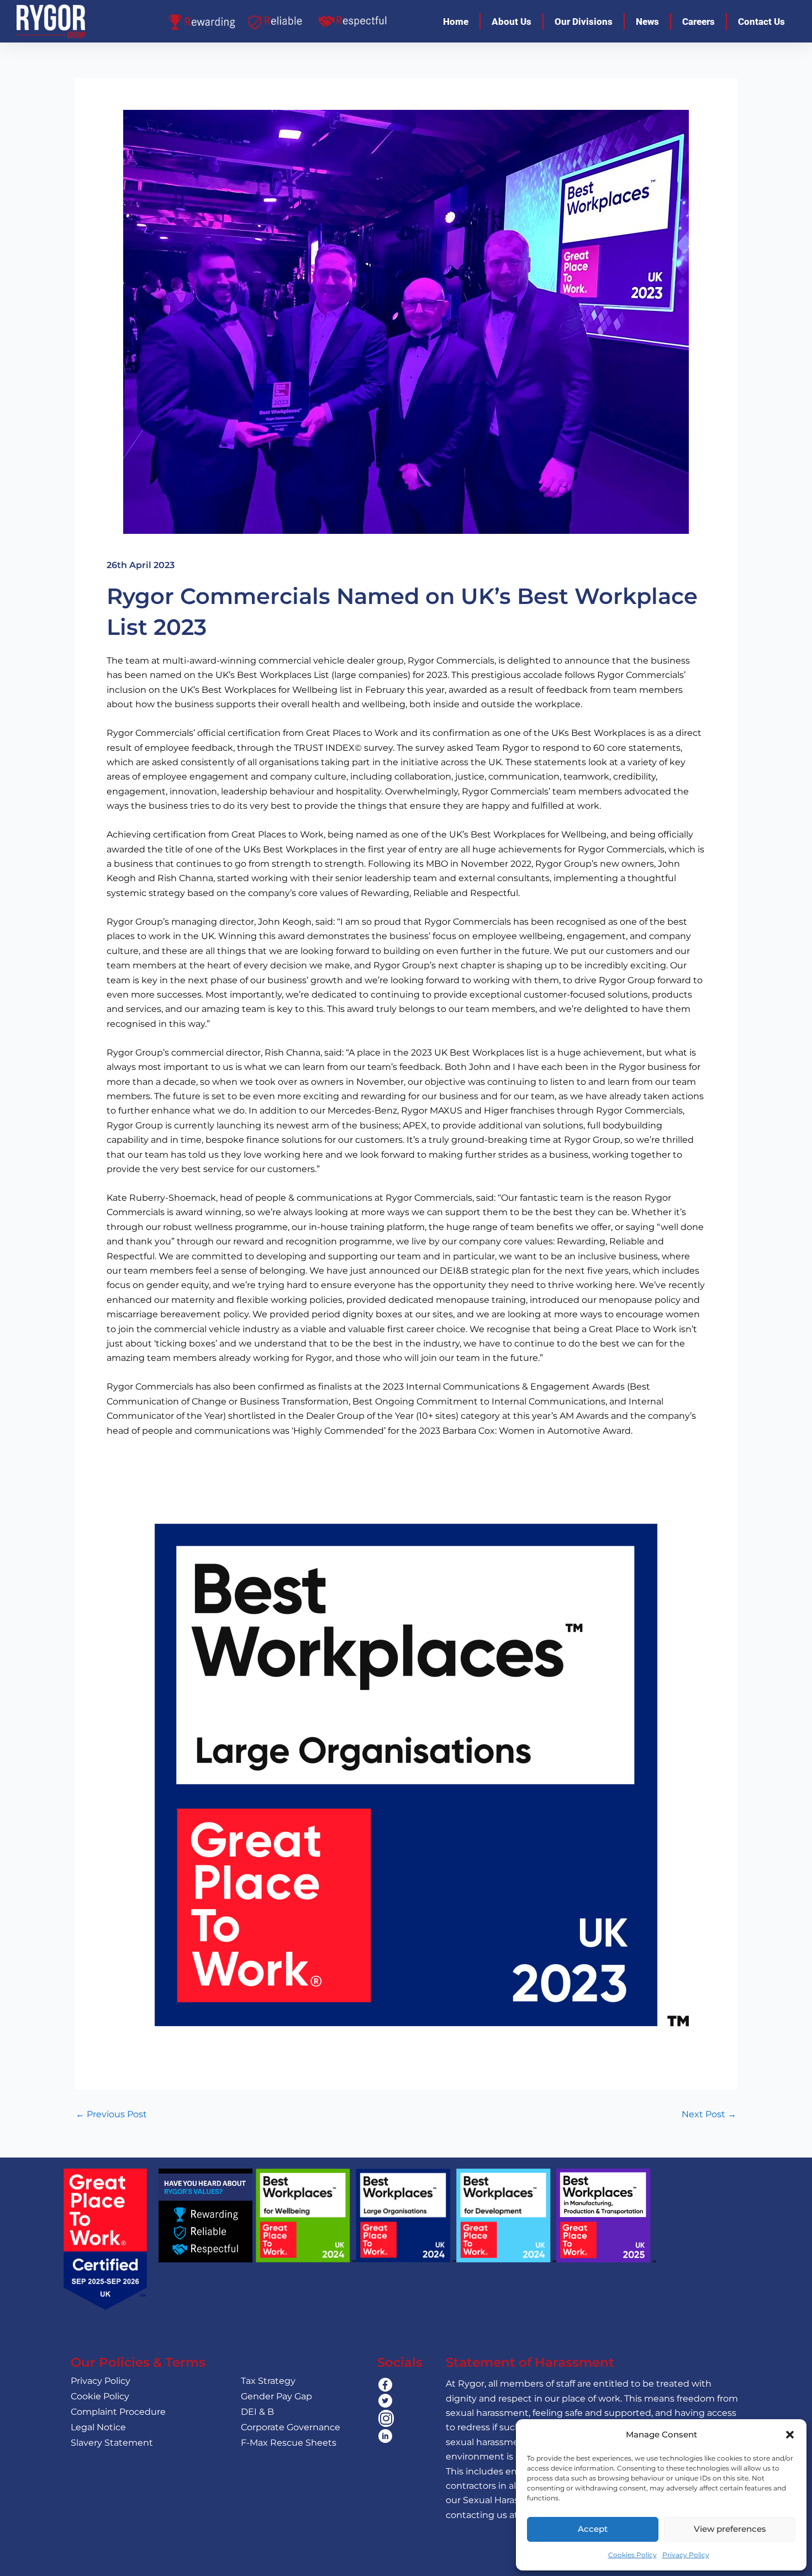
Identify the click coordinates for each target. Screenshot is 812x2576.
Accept (593, 2529)
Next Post (709, 2114)
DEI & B (257, 2412)
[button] (790, 2435)
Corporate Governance (291, 2427)
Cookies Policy (632, 2555)
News (647, 22)
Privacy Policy (686, 2555)
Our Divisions (584, 22)
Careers (698, 22)
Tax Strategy (268, 2381)
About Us (512, 22)
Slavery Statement (112, 2443)
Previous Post (111, 2114)
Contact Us (761, 22)
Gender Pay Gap (276, 2396)
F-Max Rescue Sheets (289, 2443)
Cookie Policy (100, 2396)
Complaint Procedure (118, 2412)
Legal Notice (98, 2427)
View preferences (730, 2529)
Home (456, 22)
